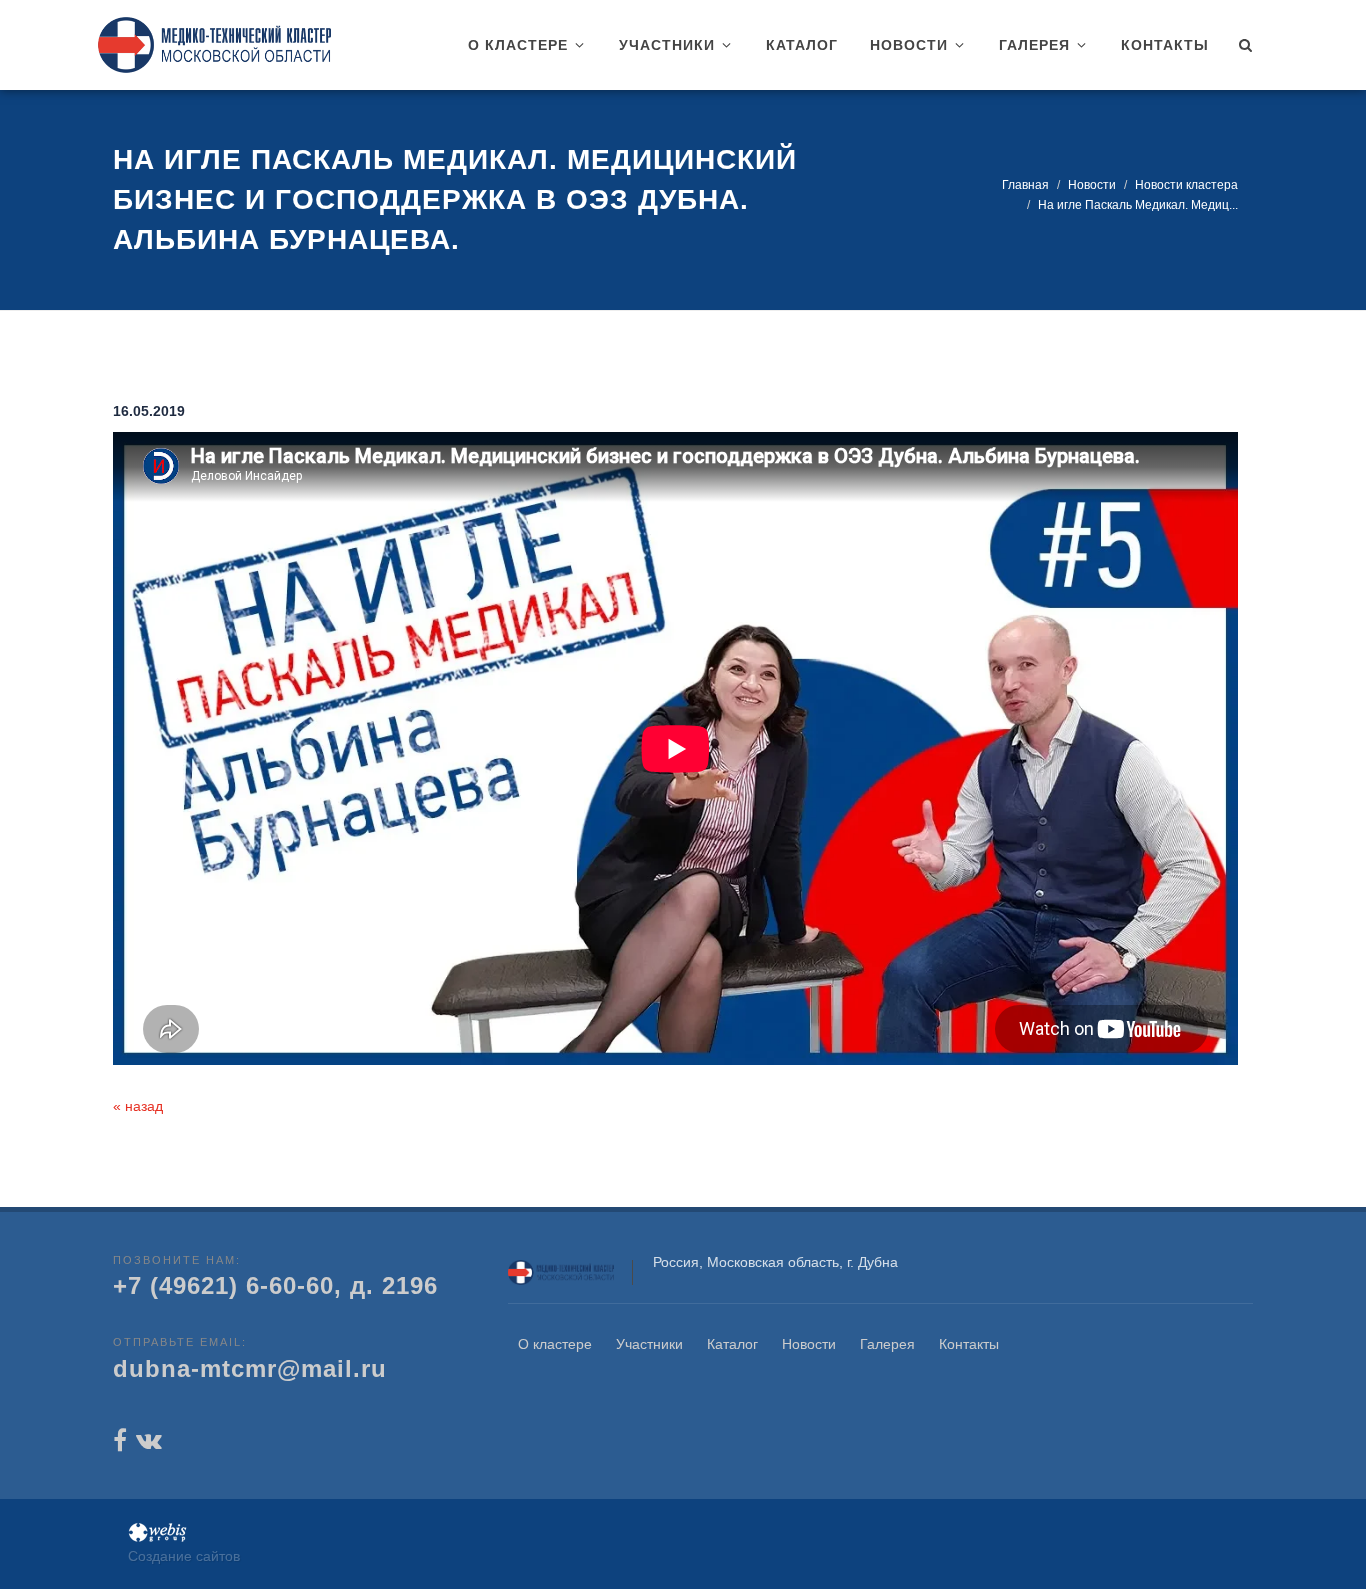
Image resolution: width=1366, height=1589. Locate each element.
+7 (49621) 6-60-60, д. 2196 (275, 1285)
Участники (649, 1344)
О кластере (555, 1344)
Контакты (969, 1344)
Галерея (887, 1344)
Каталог (732, 1344)
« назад (138, 1106)
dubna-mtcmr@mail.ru (250, 1368)
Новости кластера (1186, 185)
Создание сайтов (184, 1556)
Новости (1092, 185)
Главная (1025, 185)
